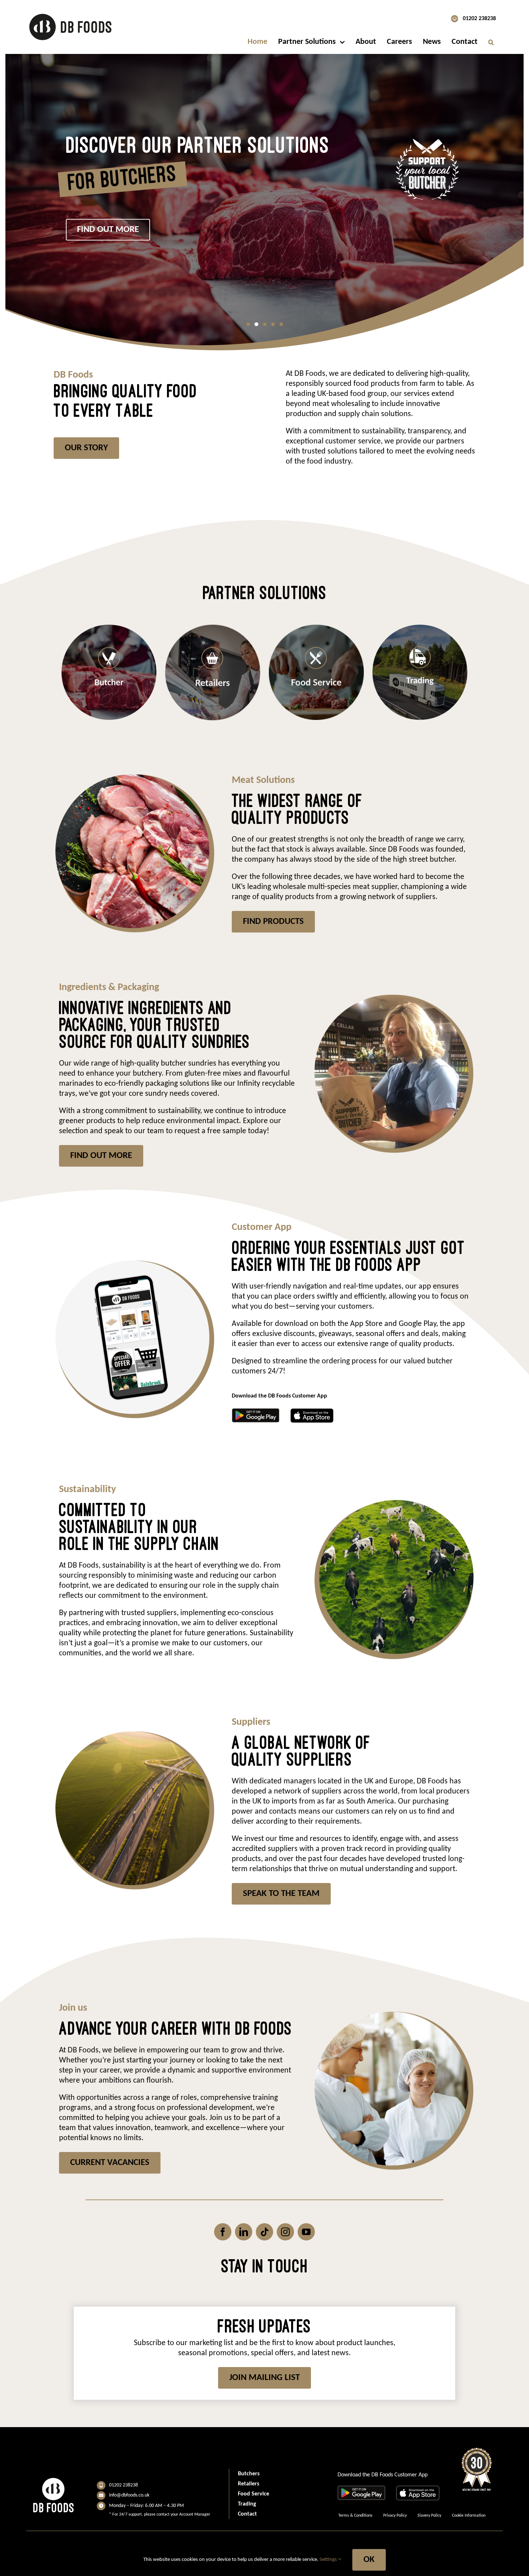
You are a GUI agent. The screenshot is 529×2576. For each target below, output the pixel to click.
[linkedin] (244, 2232)
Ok (369, 2560)
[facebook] (223, 2232)
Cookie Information (469, 2516)
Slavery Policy (429, 2516)
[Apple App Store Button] (312, 1412)
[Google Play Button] (256, 1412)
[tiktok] (264, 2232)
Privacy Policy (395, 2516)
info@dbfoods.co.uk (129, 2495)
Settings (329, 2560)
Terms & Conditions (355, 2516)
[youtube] (306, 2232)
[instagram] (285, 2232)
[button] (491, 42)
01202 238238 (479, 19)
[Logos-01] (70, 13)
